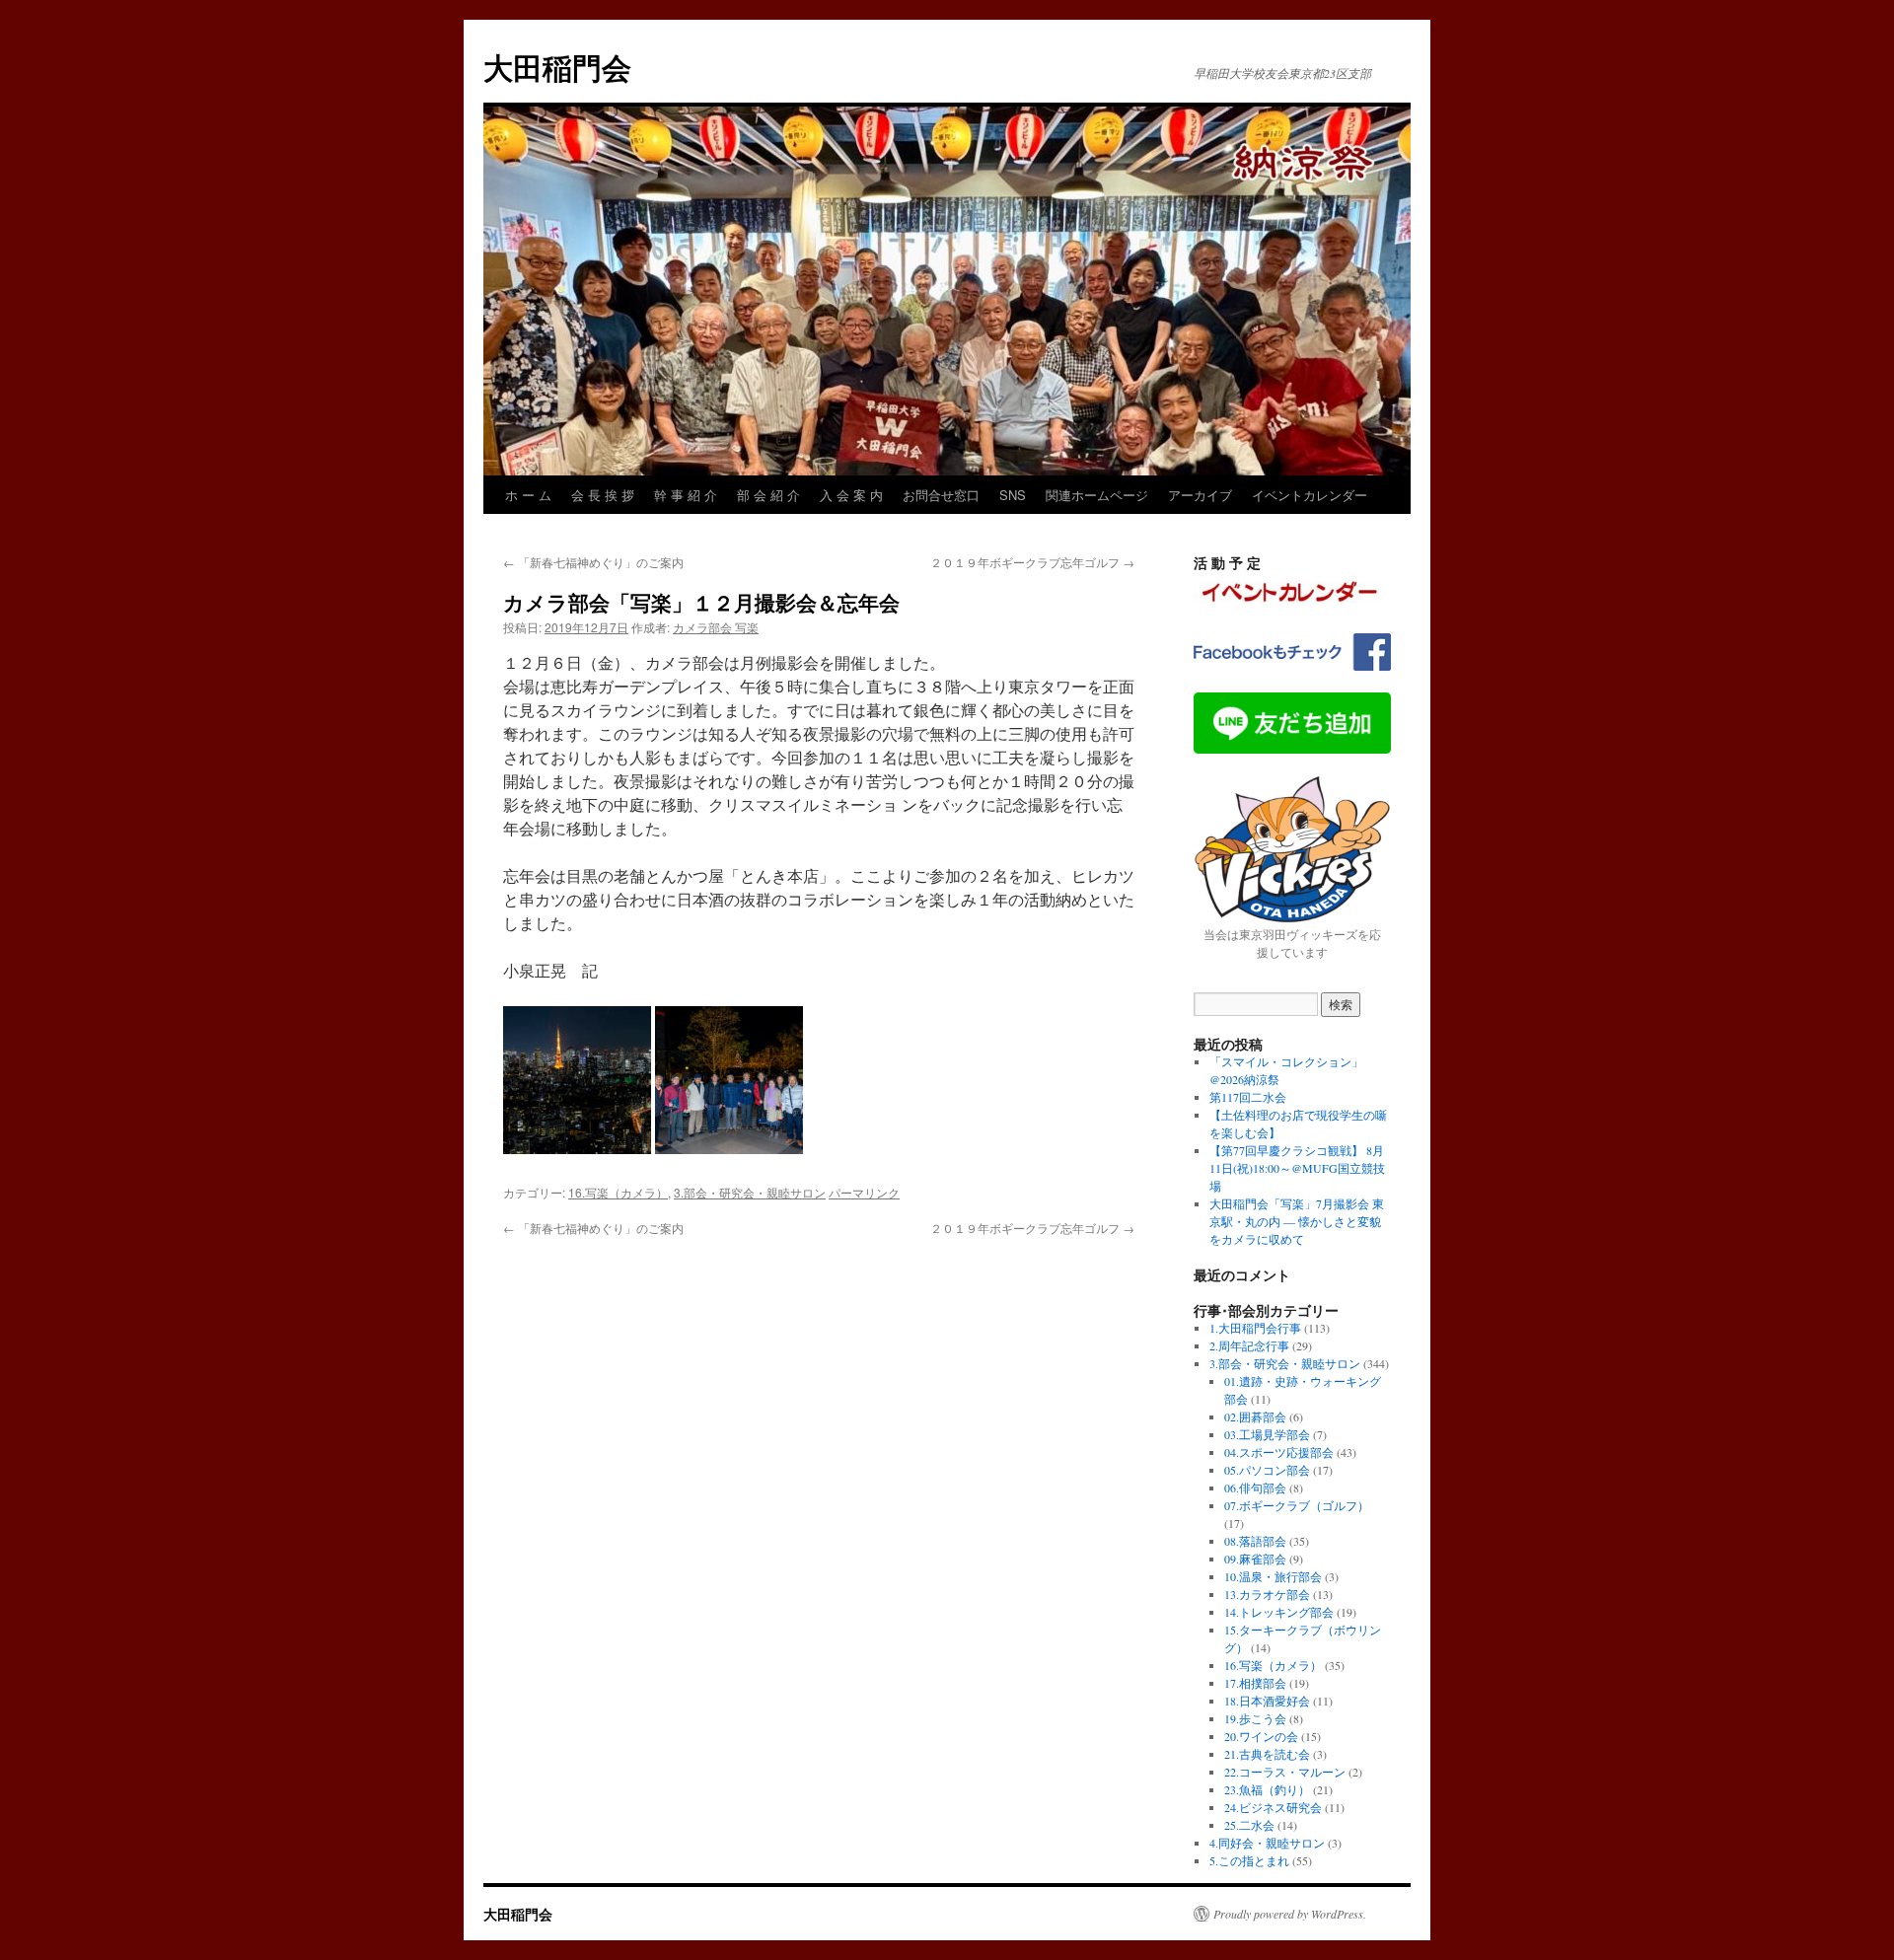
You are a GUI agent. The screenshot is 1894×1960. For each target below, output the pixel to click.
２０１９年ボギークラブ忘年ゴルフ (1032, 562)
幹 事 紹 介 (686, 495)
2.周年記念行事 (1249, 1345)
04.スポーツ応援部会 (1279, 1452)
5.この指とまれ (1249, 1860)
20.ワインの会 (1261, 1736)
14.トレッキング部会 (1279, 1612)
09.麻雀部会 (1255, 1559)
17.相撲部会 (1255, 1683)
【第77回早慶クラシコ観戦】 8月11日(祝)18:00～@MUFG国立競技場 (1297, 1168)
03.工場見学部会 (1267, 1434)
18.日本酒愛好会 (1267, 1701)
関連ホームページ (1097, 495)
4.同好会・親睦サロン (1267, 1843)
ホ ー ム (528, 495)
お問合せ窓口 (941, 495)
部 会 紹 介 (768, 495)
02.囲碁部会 (1255, 1416)
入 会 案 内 (851, 495)
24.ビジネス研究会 (1273, 1807)
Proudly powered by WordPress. (1290, 1914)
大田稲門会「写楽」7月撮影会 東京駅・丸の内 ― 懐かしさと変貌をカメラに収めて (1297, 1221)
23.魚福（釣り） (1267, 1789)
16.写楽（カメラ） (618, 1192)
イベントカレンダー (1310, 495)
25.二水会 (1249, 1825)
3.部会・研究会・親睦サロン (750, 1192)
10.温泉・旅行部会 (1273, 1576)
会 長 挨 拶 (603, 495)
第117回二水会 (1248, 1097)
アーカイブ (1200, 495)
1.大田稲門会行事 (1255, 1328)
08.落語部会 (1255, 1541)
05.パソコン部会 (1267, 1470)
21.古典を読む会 (1267, 1754)
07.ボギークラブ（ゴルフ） (1297, 1505)
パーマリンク (864, 1192)
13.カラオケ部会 (1267, 1594)
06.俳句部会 (1255, 1488)
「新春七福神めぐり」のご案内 (593, 562)
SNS (1013, 495)
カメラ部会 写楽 (716, 627)
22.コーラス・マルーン (1285, 1772)
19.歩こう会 (1255, 1718)
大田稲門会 (557, 67)
